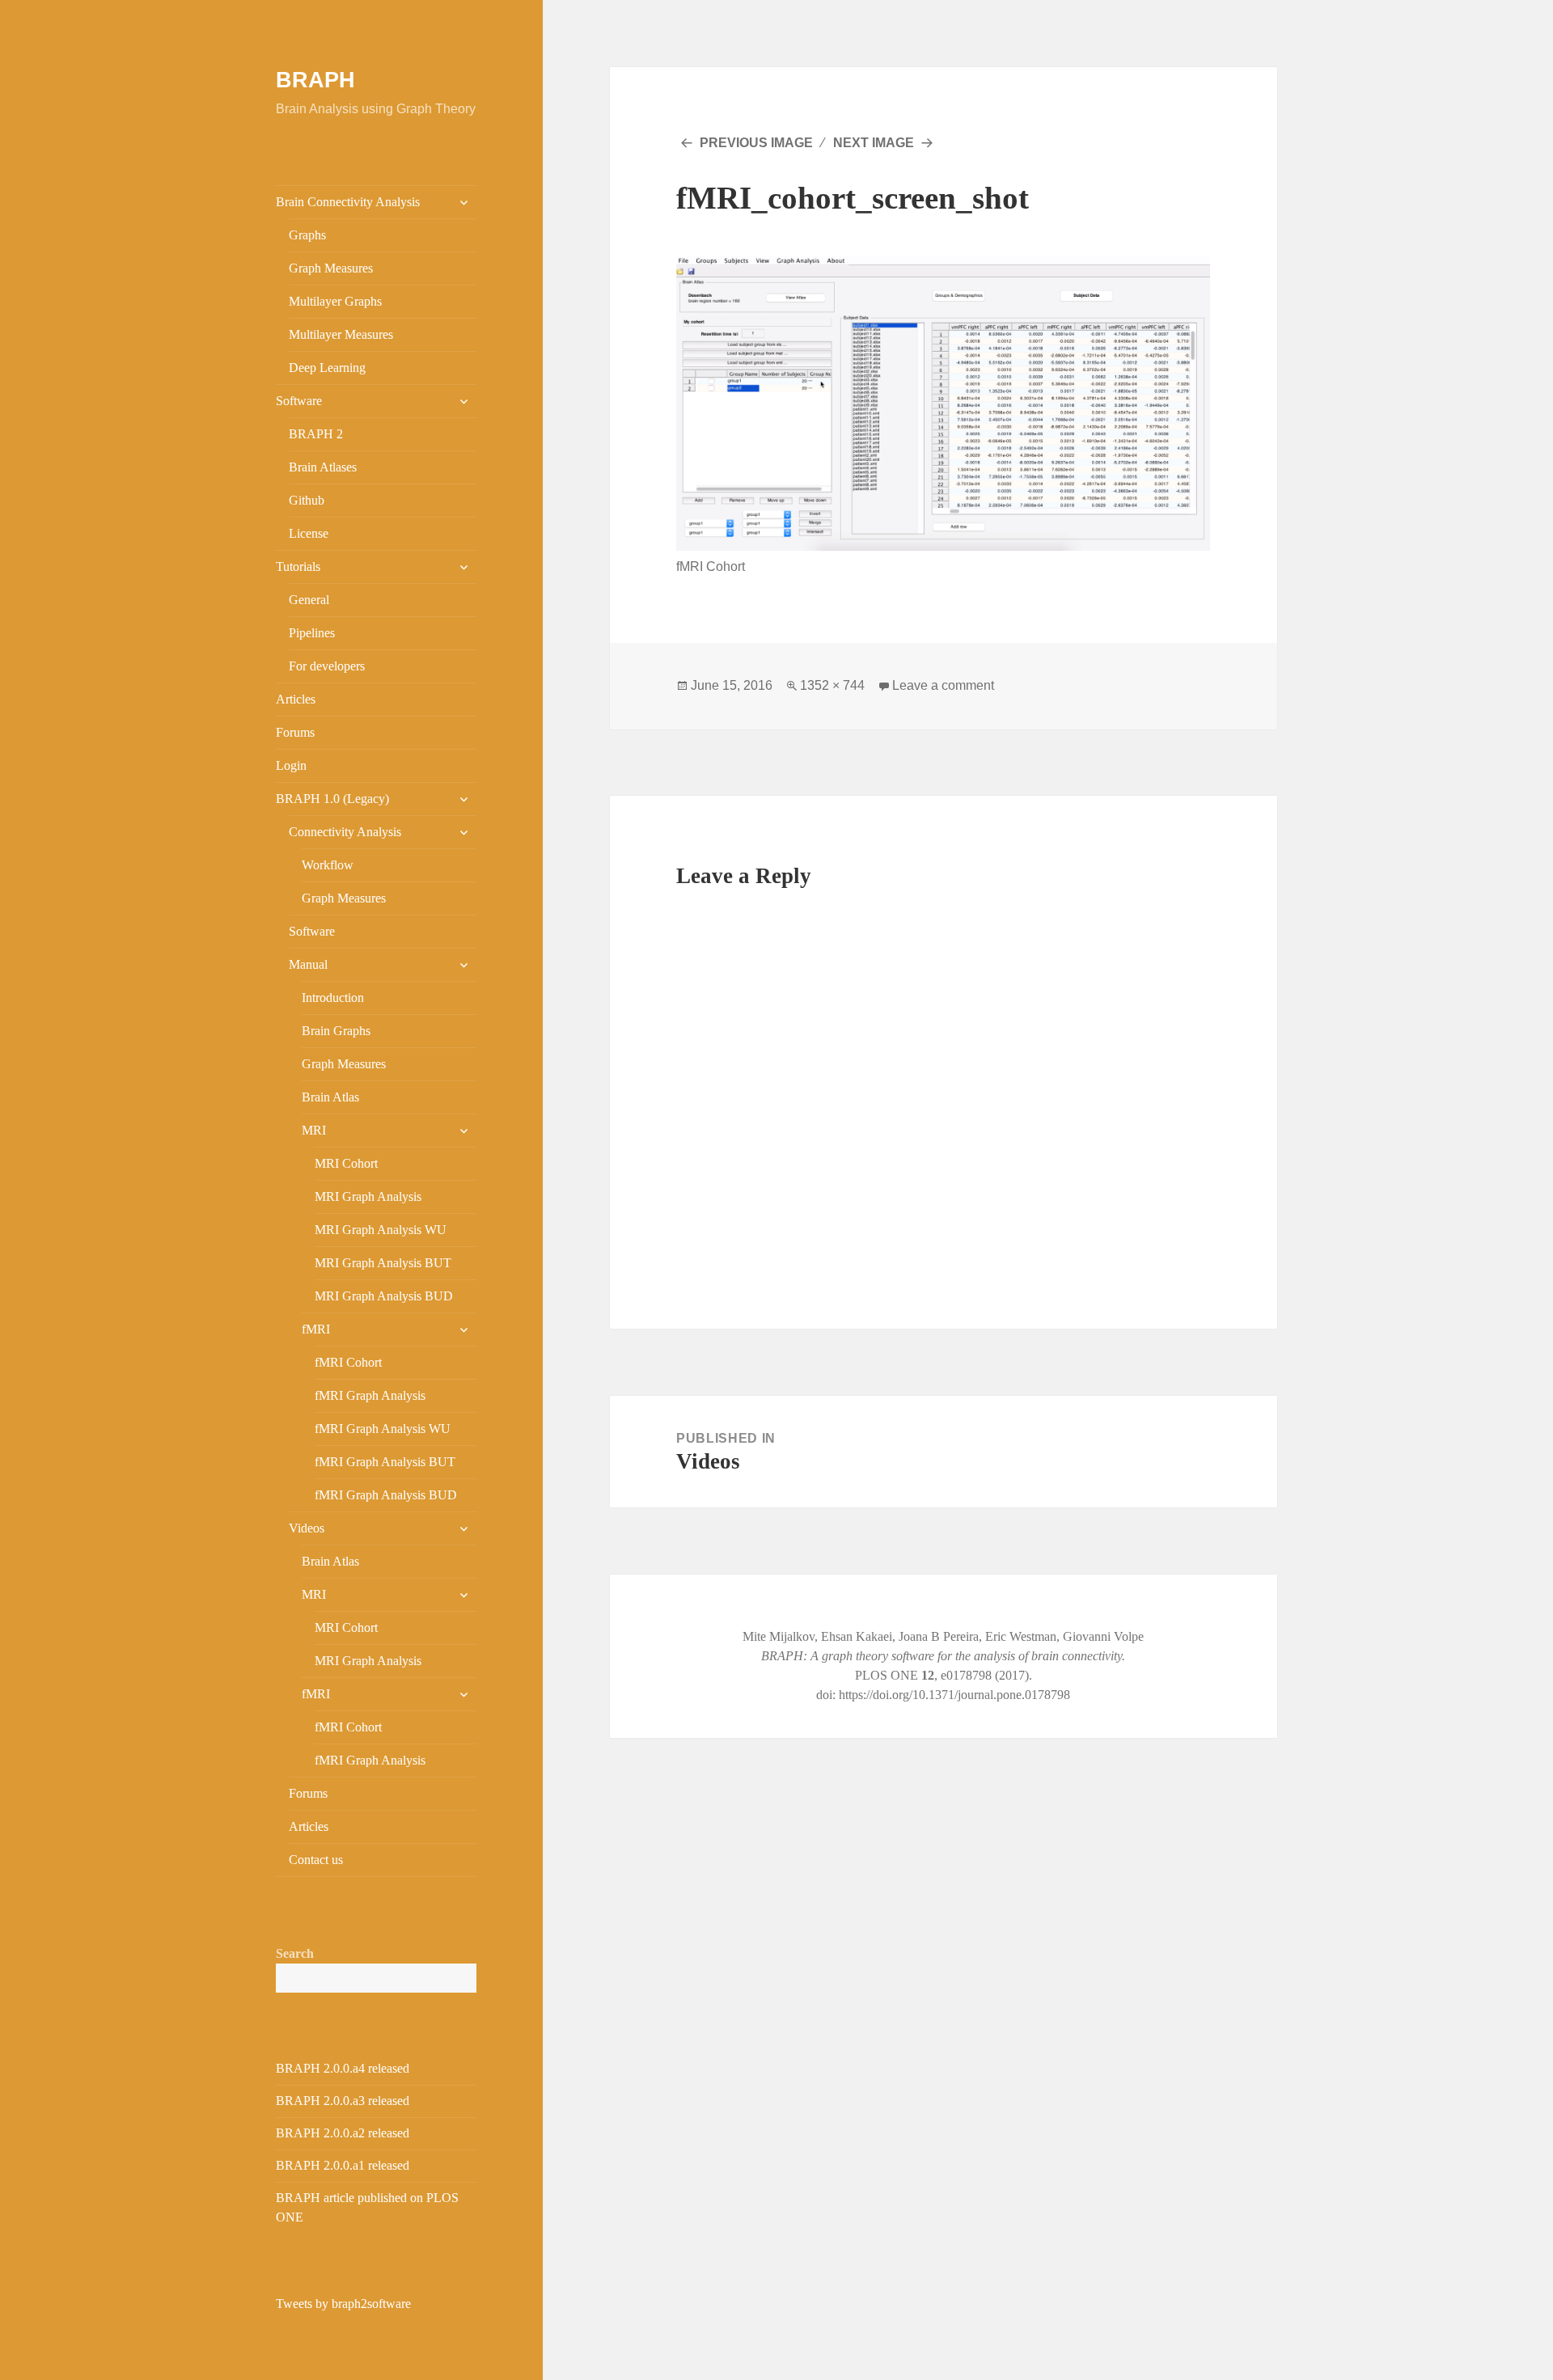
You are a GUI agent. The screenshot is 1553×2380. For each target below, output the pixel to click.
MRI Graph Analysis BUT (383, 1263)
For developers (327, 666)
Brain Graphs (336, 1031)
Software (299, 401)
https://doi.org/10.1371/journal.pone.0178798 (954, 1695)
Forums (295, 732)
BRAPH (315, 80)
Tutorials (298, 566)
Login (291, 765)
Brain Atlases (323, 467)
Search (295, 1953)
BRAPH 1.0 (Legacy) (332, 799)
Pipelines (312, 633)
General (309, 600)
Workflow (328, 865)
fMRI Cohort (348, 1362)
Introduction (333, 998)
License (309, 533)
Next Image (874, 143)
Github (307, 500)
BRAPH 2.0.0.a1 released (343, 2165)
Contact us (316, 1860)
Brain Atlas (330, 1097)
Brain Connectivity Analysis (348, 202)
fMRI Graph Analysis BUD (386, 1495)
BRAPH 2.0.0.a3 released (343, 2101)
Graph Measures (331, 268)
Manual (308, 964)
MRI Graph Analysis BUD (384, 1296)
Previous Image (756, 143)
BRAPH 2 (316, 434)
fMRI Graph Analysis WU (383, 1429)
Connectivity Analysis (345, 832)
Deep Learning (327, 368)
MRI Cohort (346, 1163)
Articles (296, 699)
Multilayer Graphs (335, 301)
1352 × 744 (832, 685)
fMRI (316, 1329)
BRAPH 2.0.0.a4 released (343, 2068)
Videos (307, 1528)
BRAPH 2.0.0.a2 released (343, 2133)
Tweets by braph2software (343, 2304)
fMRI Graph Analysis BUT (385, 1462)
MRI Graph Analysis (368, 1196)
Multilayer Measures (341, 334)
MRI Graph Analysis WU (381, 1230)
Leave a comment (943, 685)
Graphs (307, 235)
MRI (314, 1130)
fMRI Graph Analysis (370, 1395)
